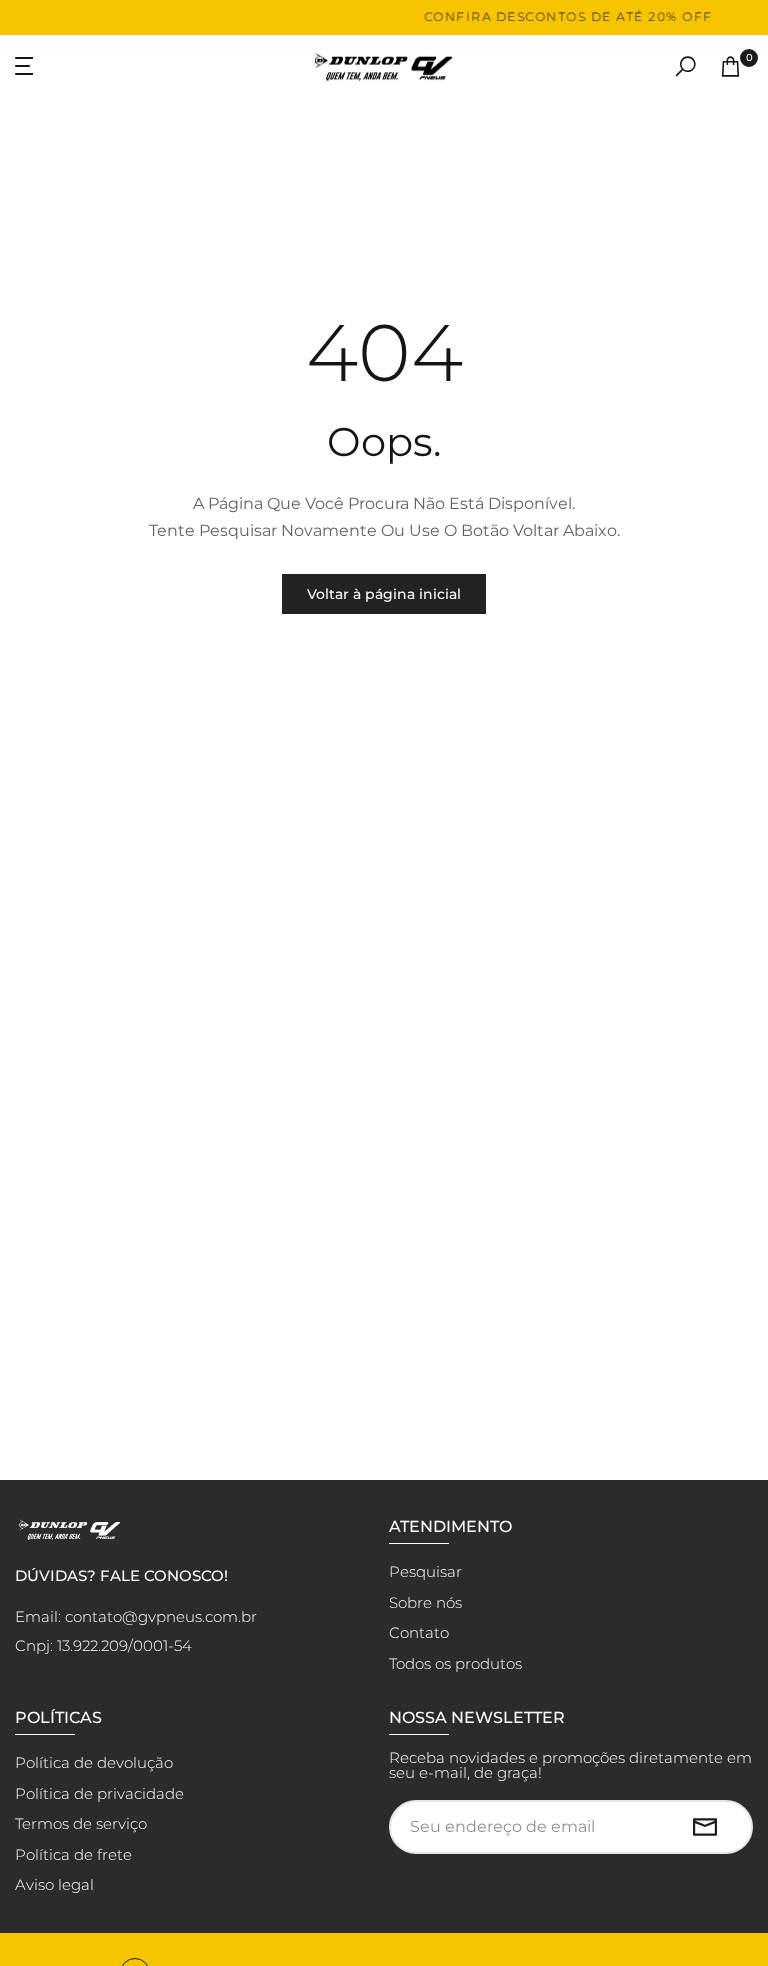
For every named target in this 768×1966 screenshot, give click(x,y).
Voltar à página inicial (384, 594)
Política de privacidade (99, 1793)
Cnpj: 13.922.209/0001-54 (103, 1645)
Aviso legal (54, 1884)
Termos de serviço (81, 1823)
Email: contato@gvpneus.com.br (136, 1616)
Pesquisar (425, 1571)
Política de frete (73, 1854)
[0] (730, 66)
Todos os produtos (455, 1663)
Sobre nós (425, 1602)
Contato (419, 1632)
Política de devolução (94, 1762)
